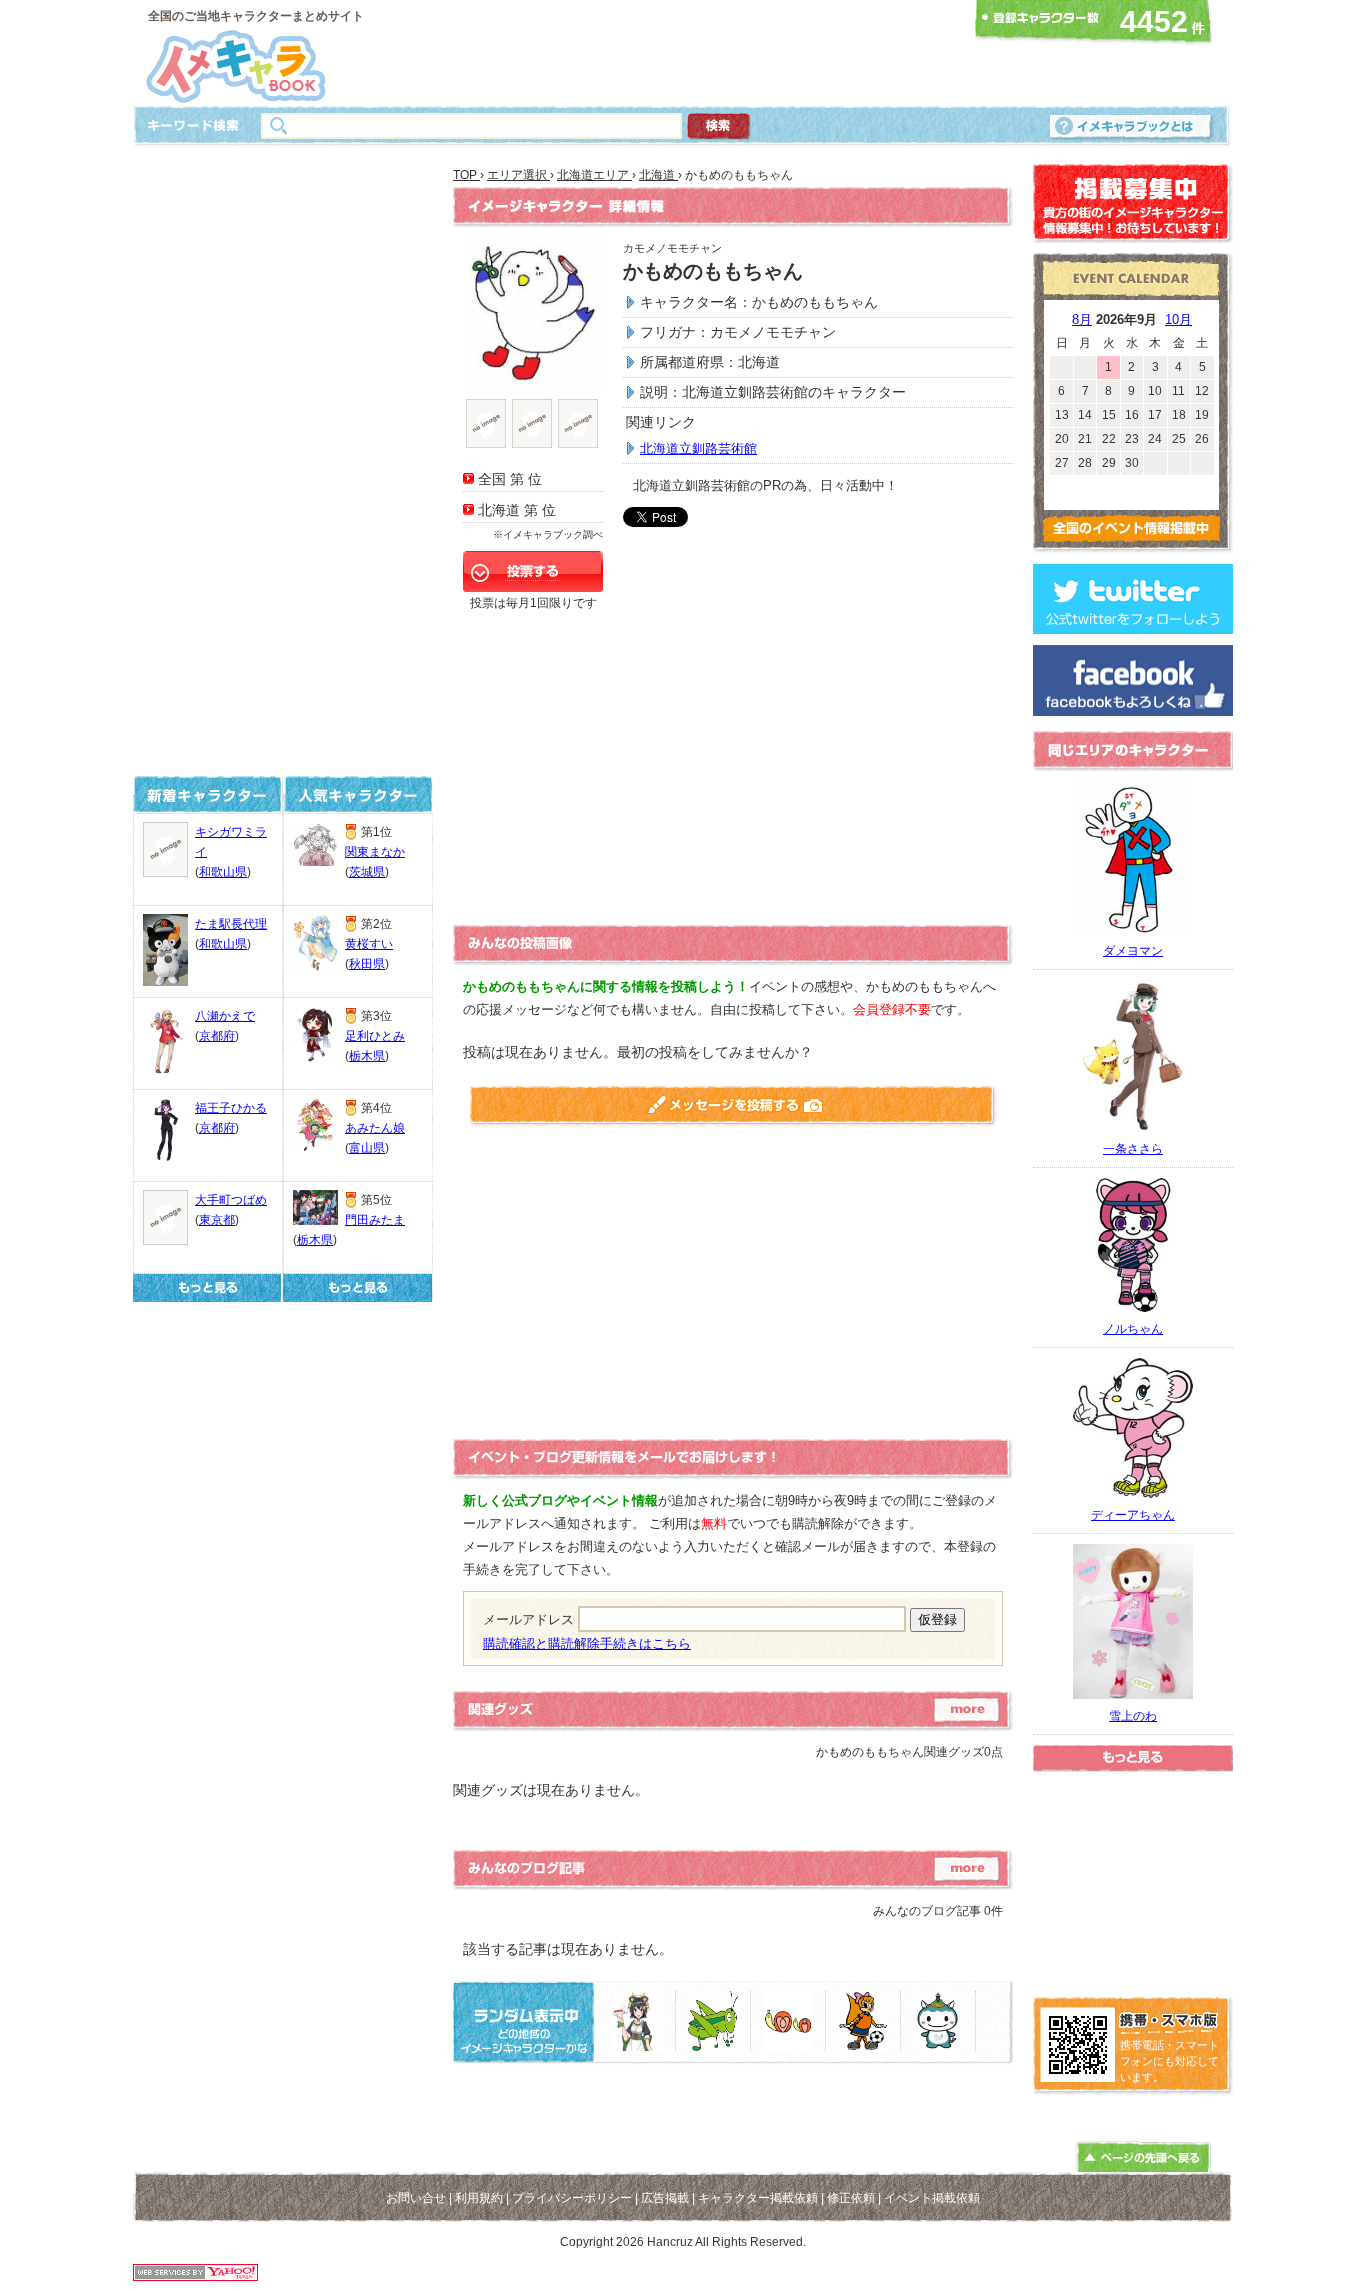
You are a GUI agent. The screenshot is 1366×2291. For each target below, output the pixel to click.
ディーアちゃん (1133, 1515)
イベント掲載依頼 (932, 2198)
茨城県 (367, 872)
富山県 (367, 1148)
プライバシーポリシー (572, 2198)
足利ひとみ (375, 1036)
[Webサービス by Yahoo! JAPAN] (195, 2275)
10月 (1178, 319)
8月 (1082, 319)
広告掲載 (665, 2198)
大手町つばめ (231, 1200)
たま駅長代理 (231, 924)
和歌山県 (223, 872)
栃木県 (367, 1056)
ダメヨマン (1133, 951)
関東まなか (375, 852)
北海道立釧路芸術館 (698, 448)
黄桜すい (369, 944)
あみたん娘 (375, 1128)
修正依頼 (851, 2198)
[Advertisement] (677, 53)
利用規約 (479, 2198)
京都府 (217, 1036)
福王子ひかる (231, 1108)
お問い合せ (416, 2198)
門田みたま (375, 1220)
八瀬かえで (225, 1016)
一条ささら (1133, 1149)
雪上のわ (1133, 1716)
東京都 (217, 1220)
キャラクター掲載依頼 (758, 2198)
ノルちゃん (1133, 1329)
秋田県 (367, 964)
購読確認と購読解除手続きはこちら (587, 1643)
